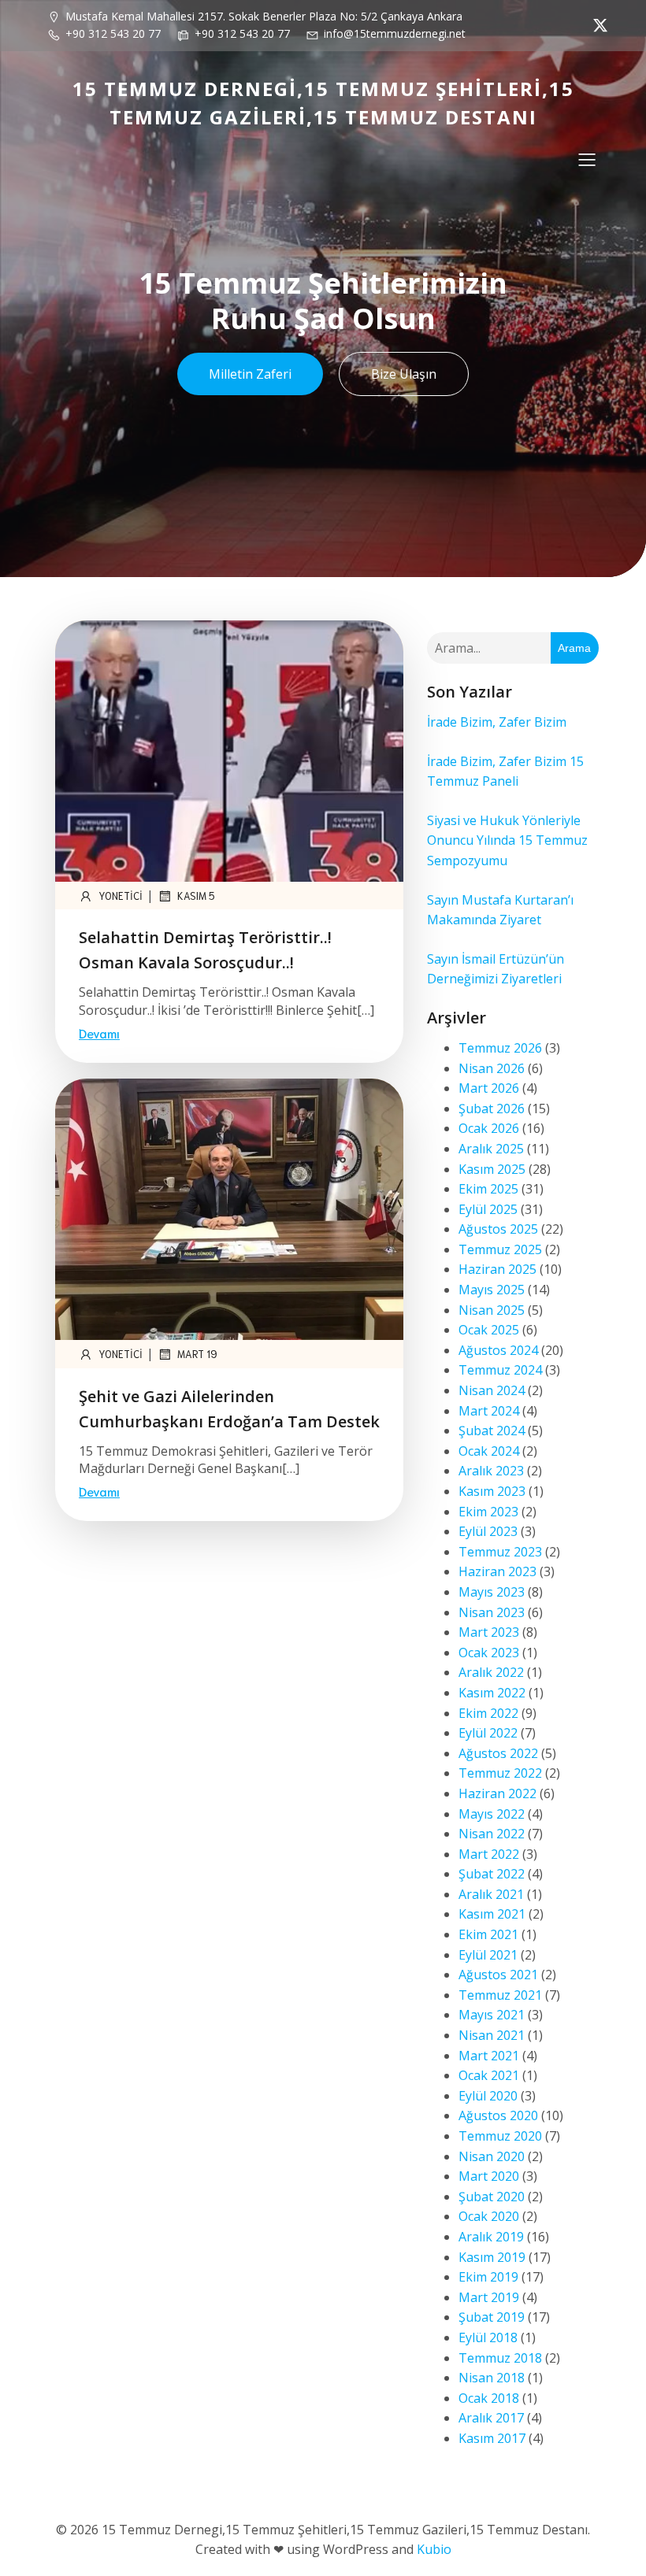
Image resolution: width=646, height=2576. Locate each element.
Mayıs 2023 (492, 1592)
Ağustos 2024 (498, 1350)
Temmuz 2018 (500, 2358)
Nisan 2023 (492, 1612)
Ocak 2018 (489, 2398)
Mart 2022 (489, 1854)
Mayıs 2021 (492, 2015)
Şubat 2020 (492, 2197)
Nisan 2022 (492, 1834)
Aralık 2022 (491, 1672)
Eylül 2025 (488, 1209)
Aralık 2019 (491, 2237)
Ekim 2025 (488, 1189)
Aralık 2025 (491, 1149)
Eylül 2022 (488, 1733)
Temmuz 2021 (500, 1995)
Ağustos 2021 (498, 1975)
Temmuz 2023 (500, 1552)
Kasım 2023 (492, 1491)
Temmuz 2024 (500, 1370)
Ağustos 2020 (498, 2115)
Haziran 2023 (497, 1571)
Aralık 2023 (491, 1471)
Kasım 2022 (492, 1693)
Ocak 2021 (489, 2075)
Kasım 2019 (492, 2257)
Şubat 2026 (492, 1108)
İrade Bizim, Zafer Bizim (497, 722)
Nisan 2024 (492, 1390)
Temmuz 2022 (500, 1773)
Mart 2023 (489, 1632)
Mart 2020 (489, 2176)
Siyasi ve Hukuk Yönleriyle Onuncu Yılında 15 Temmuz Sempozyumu (507, 840)
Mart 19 (197, 1354)
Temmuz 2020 (500, 2136)
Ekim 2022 (488, 1713)
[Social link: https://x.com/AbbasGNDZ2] (596, 25)
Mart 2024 (489, 1411)
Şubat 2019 (492, 2317)
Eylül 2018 (488, 2337)
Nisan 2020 (492, 2156)
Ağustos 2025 (498, 1229)
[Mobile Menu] (587, 159)
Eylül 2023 (488, 1531)
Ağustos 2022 (498, 1753)
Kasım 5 (196, 896)
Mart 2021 (489, 2056)
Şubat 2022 (492, 1874)
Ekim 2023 (488, 1512)
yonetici (121, 896)
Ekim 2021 (488, 1934)
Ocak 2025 (489, 1330)
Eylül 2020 (488, 2096)
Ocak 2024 (489, 1451)
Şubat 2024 (492, 1430)
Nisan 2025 (492, 1310)
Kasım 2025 (492, 1169)
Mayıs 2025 (492, 1290)
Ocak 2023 (489, 1653)
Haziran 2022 (497, 1793)
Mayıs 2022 (492, 1814)
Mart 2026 (489, 1088)
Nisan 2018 (492, 2378)
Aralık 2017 (491, 2418)
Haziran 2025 (497, 1269)
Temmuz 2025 (500, 1249)
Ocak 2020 (489, 2216)
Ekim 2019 (488, 2277)
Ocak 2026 (489, 1128)
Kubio (434, 2549)
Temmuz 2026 (500, 1048)
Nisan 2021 (492, 2035)
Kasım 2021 (492, 1914)
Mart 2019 (489, 2297)
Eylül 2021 (488, 1955)
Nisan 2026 (492, 1068)
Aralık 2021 (491, 1894)
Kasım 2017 (492, 2438)
